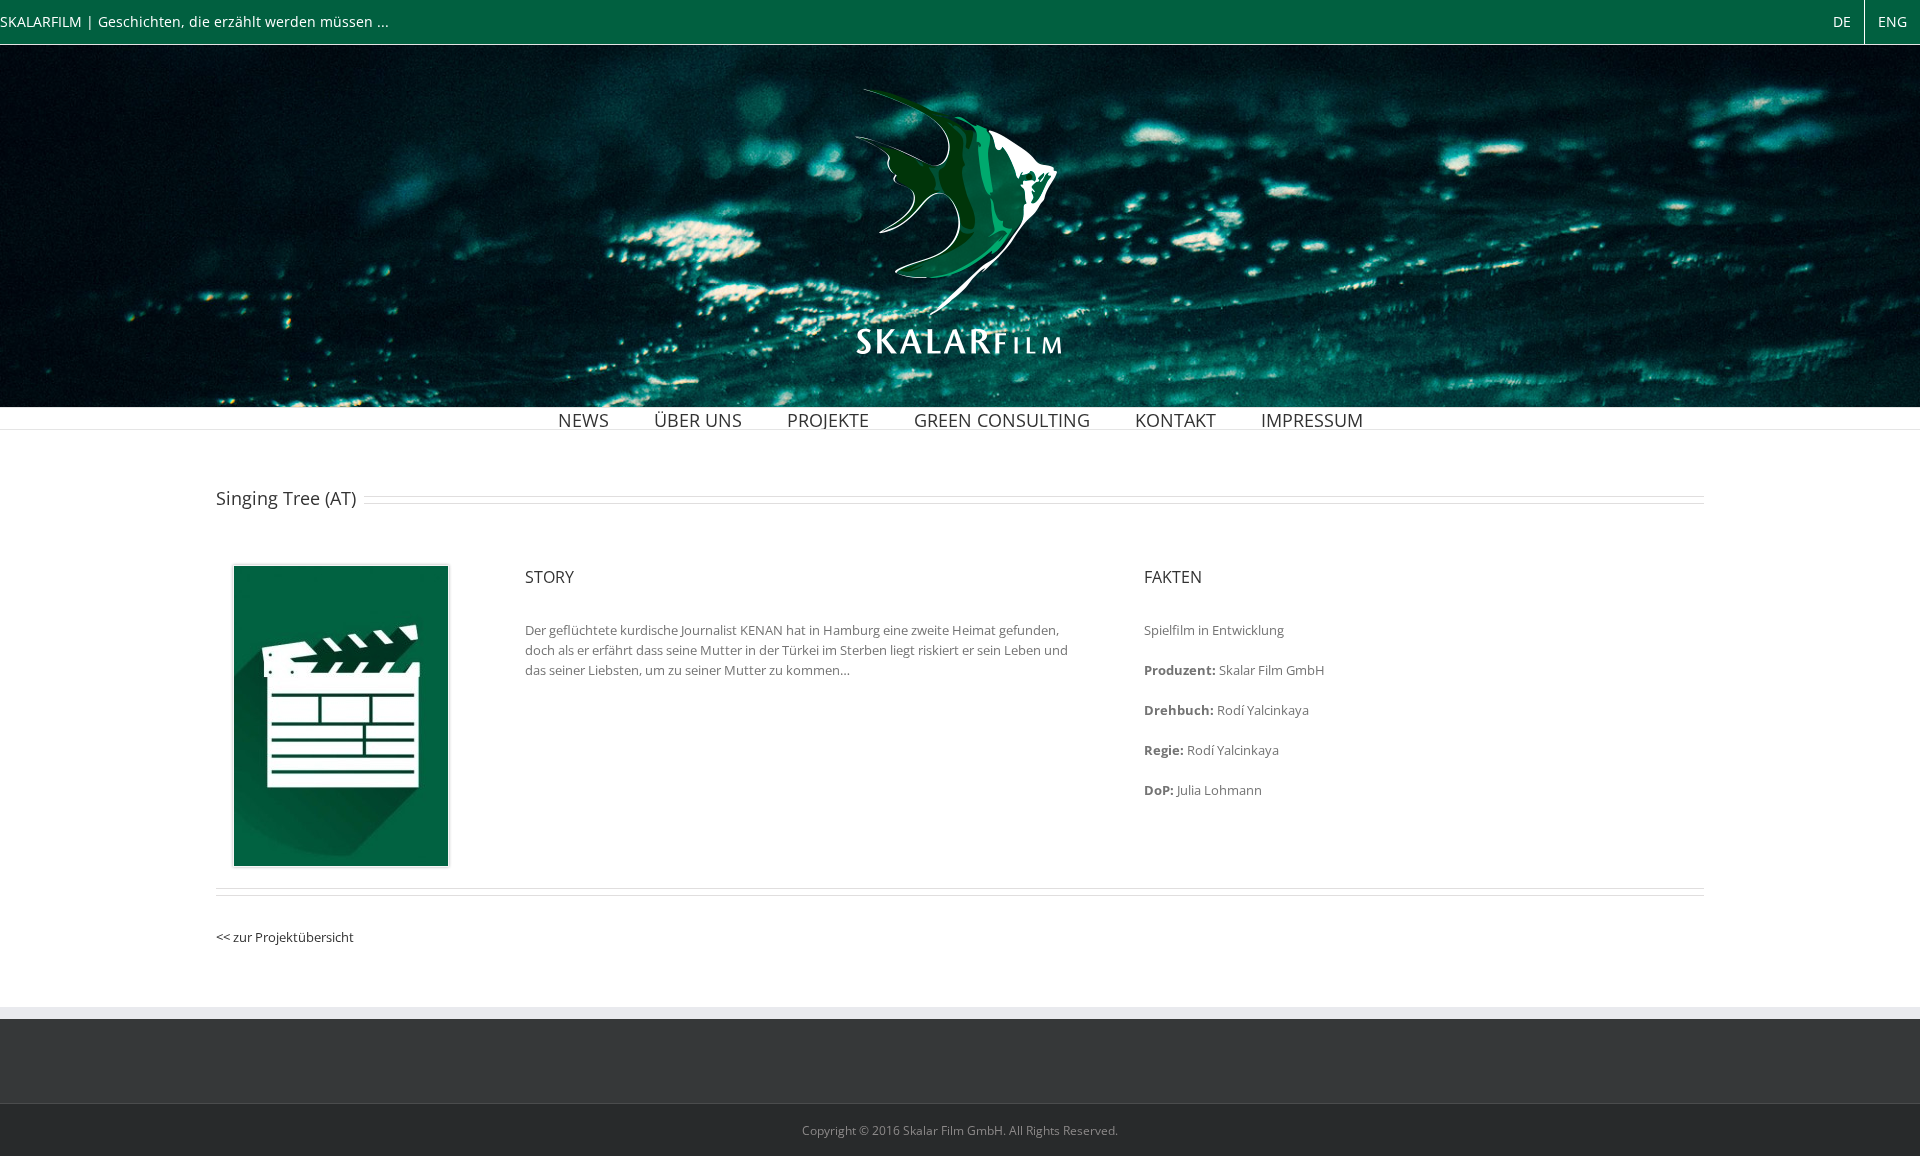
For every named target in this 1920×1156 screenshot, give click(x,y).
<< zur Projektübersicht (285, 937)
